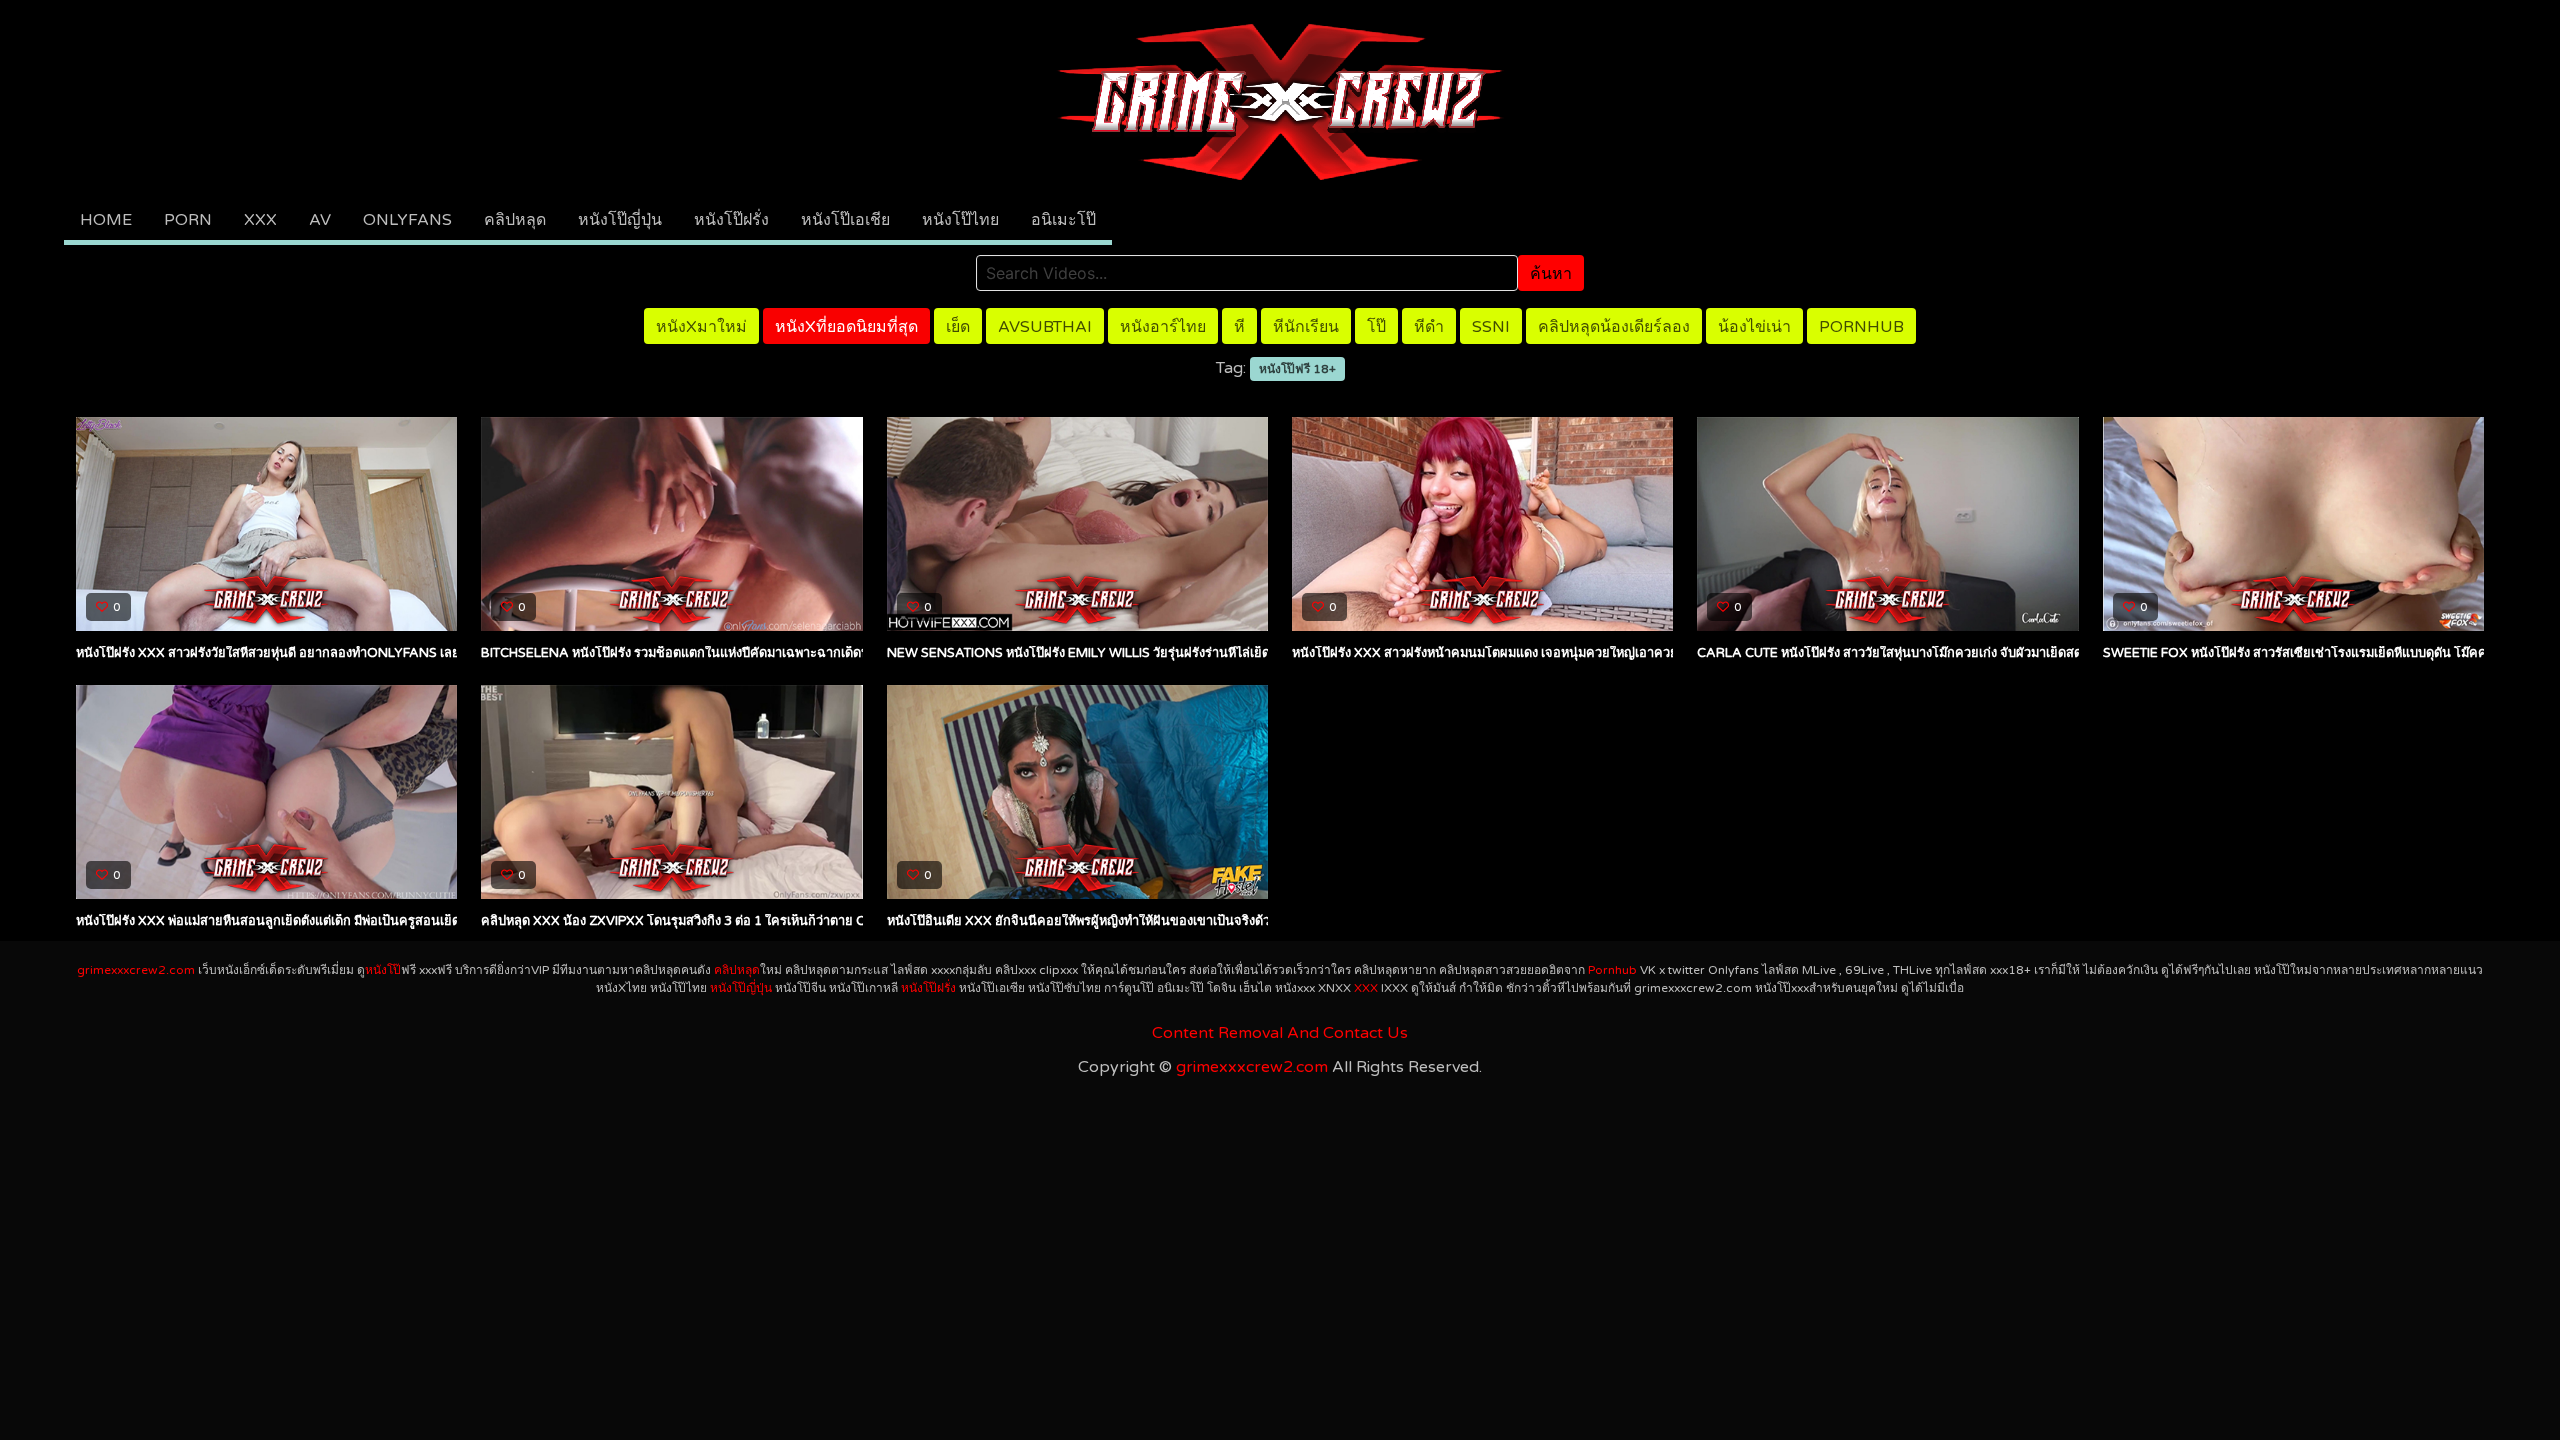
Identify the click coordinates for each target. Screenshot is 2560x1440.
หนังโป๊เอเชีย (845, 220)
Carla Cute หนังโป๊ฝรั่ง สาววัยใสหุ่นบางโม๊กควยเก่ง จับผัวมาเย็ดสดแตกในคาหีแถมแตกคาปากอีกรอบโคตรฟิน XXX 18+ (2036, 653)
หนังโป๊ (383, 970)
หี (1239, 327)
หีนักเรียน (1306, 327)
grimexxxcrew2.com (136, 970)
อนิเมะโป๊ (1063, 220)
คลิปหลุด (515, 220)
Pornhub (1861, 327)
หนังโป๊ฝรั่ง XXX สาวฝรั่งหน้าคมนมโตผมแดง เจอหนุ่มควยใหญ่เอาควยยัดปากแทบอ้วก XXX (1543, 653)
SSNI (1491, 327)
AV (320, 220)
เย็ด (958, 327)
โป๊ (1376, 327)
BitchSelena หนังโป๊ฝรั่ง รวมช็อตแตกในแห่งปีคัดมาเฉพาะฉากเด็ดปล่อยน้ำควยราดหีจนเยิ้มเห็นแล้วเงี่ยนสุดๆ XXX (802, 653)
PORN (188, 220)
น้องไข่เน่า (1754, 327)
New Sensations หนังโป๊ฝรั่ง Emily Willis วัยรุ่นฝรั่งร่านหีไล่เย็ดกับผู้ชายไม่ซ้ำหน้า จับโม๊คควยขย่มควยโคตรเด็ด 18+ (1226, 653)
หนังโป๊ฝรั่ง (731, 220)
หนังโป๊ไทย (960, 220)
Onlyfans (407, 220)
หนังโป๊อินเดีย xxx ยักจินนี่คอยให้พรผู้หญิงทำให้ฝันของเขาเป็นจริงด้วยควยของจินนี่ (1119, 921)
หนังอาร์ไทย (1163, 327)
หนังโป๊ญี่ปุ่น (620, 220)
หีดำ (1429, 327)
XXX (260, 220)
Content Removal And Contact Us (1280, 1033)
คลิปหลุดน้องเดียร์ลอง (1614, 327)
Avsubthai (1045, 327)
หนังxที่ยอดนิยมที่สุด (846, 327)
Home (106, 220)
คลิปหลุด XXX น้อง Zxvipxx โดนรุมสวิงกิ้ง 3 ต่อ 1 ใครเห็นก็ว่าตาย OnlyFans (703, 921)
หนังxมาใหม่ (701, 327)
